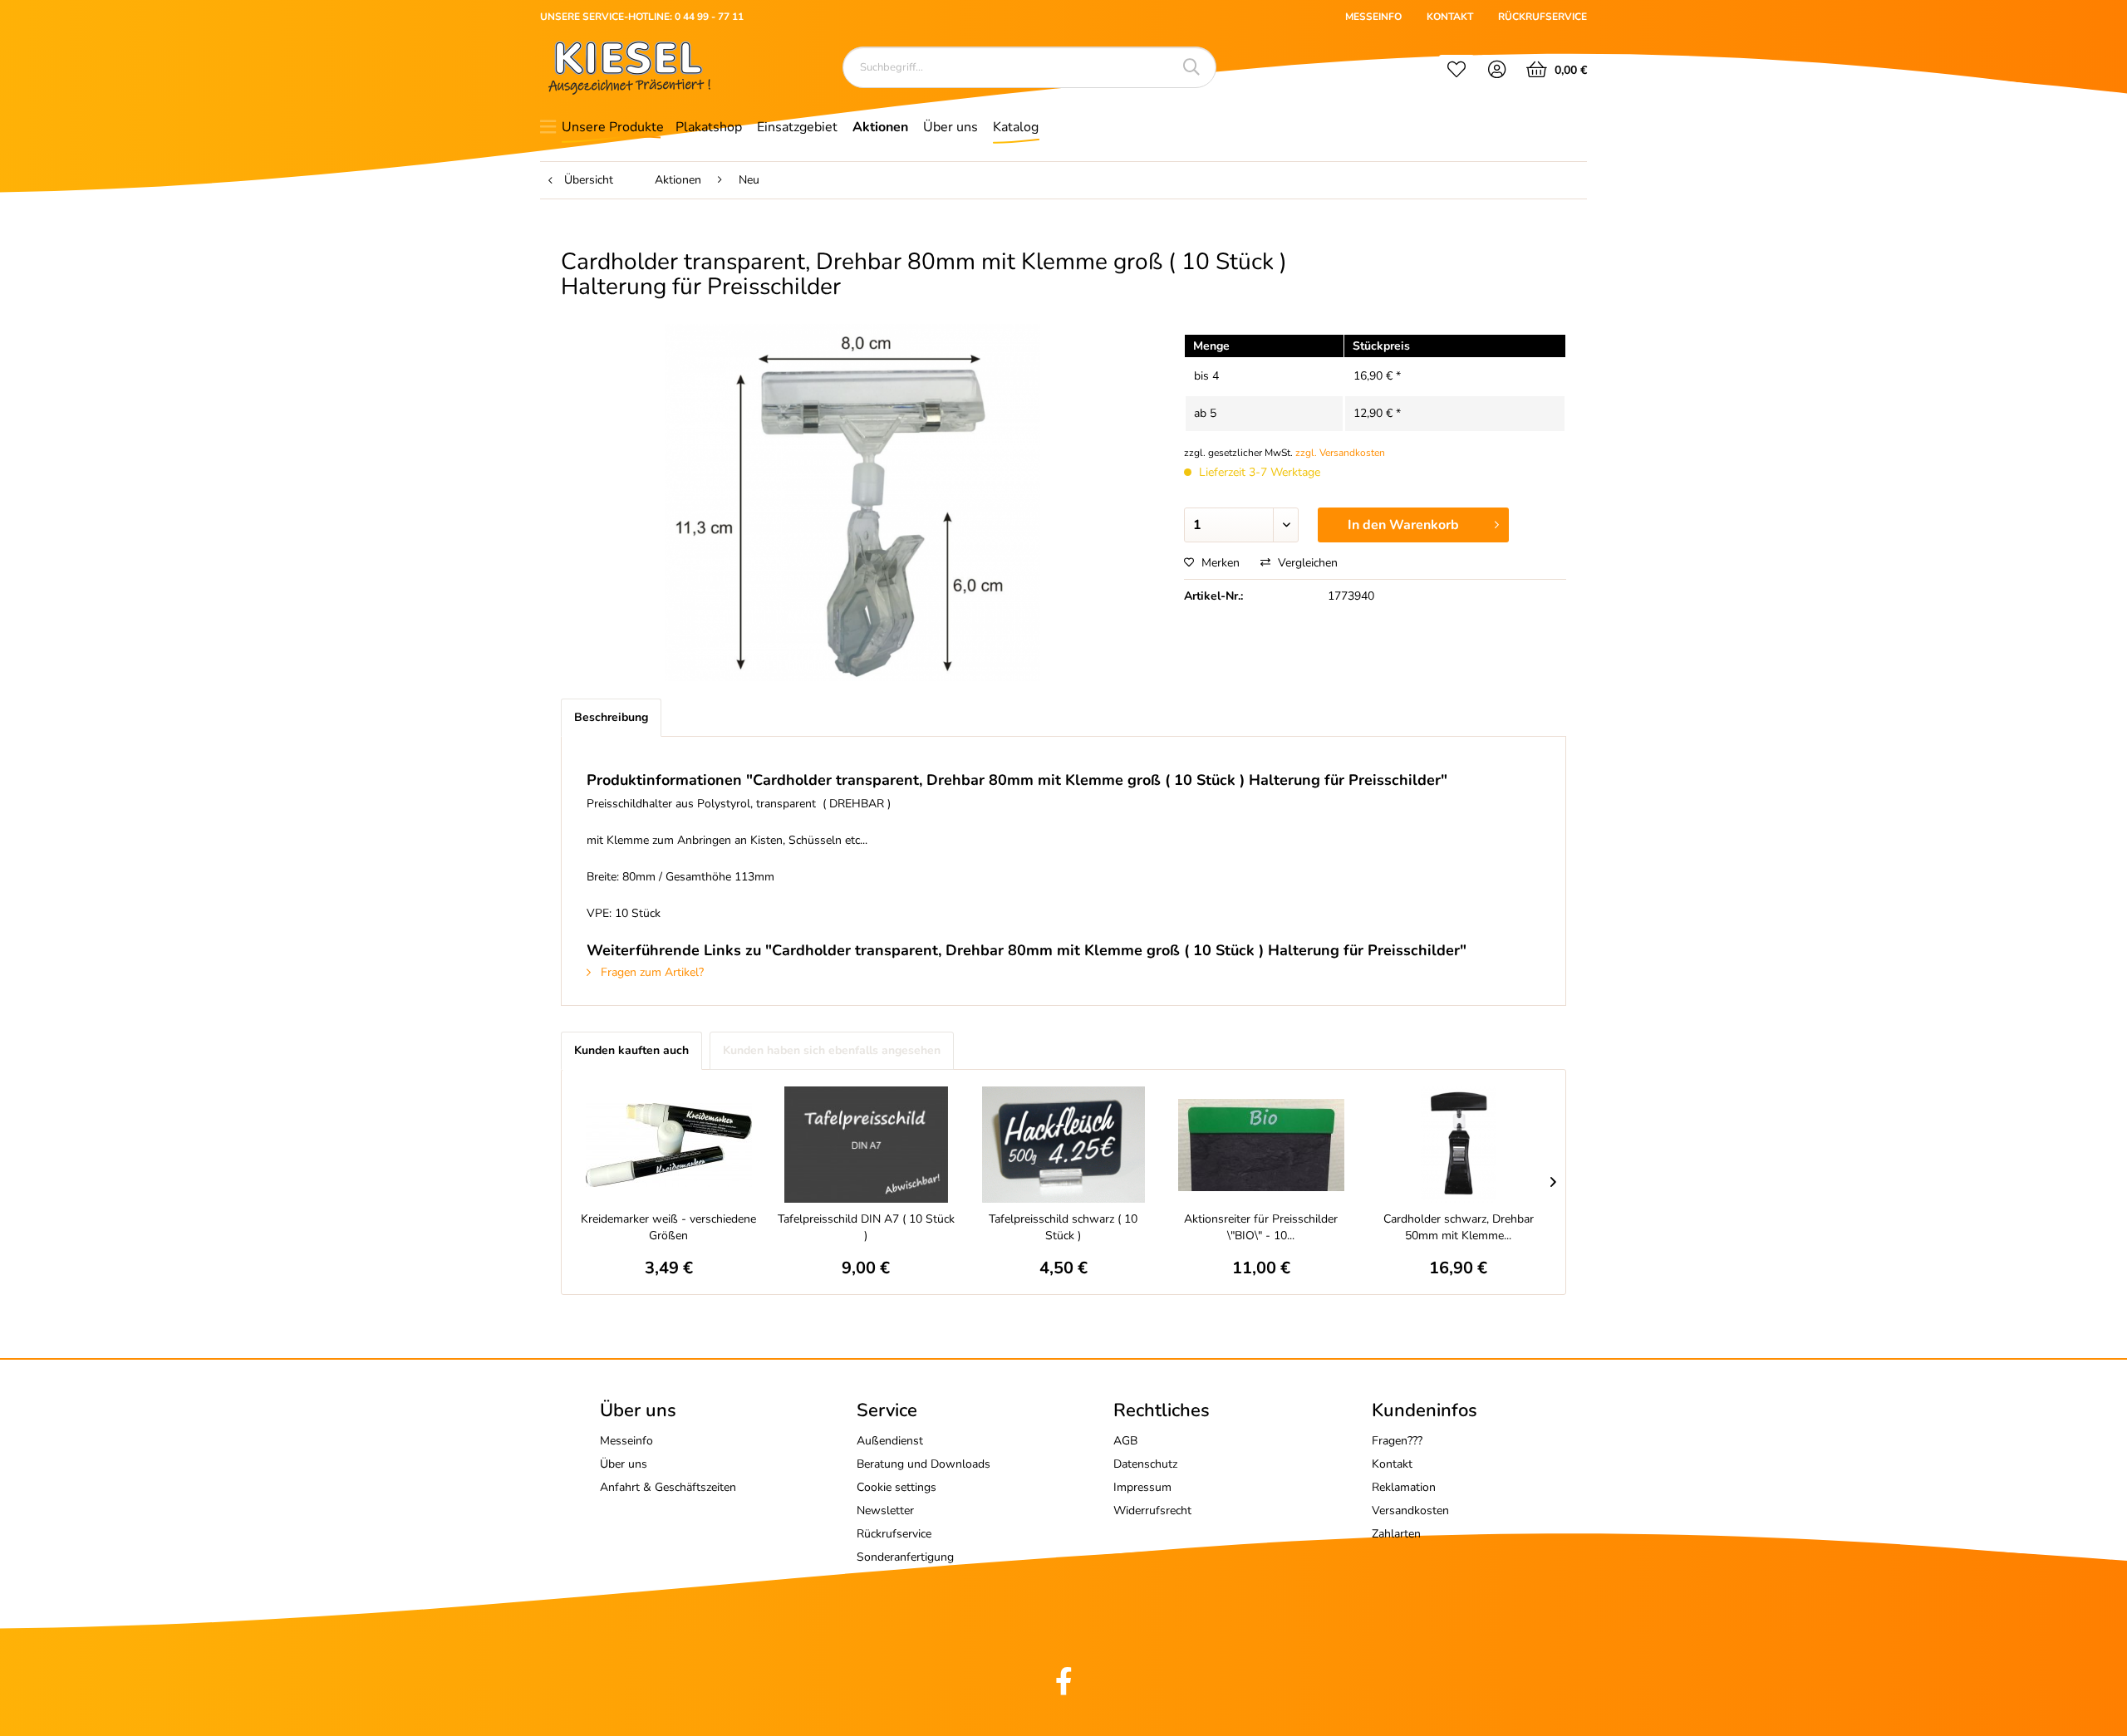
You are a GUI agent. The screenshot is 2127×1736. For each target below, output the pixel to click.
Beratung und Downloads (924, 1464)
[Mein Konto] (1498, 71)
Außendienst (890, 1441)
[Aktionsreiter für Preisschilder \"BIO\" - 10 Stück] (1261, 1145)
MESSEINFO (1373, 17)
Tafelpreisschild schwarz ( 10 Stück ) (1063, 1227)
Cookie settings (896, 1487)
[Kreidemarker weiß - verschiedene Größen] (669, 1145)
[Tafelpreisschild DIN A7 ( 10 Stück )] (867, 1145)
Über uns (624, 1464)
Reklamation (1404, 1487)
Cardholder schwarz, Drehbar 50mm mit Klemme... (1459, 1227)
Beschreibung (611, 717)
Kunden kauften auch (631, 1050)
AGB (1125, 1441)
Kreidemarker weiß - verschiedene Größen (668, 1227)
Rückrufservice (894, 1534)
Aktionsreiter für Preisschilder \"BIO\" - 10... (1261, 1227)
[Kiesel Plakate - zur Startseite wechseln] (629, 68)
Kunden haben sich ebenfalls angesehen (832, 1050)
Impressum (1142, 1487)
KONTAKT (1450, 17)
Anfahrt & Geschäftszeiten (668, 1487)
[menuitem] (1456, 71)
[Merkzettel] (1456, 71)
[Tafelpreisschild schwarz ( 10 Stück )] (1063, 1145)
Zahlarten (1396, 1534)
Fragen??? (1397, 1441)
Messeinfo (626, 1441)
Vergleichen (1306, 563)
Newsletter (885, 1510)
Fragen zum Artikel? (651, 972)
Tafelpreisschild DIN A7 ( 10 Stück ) (866, 1227)
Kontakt (1392, 1464)
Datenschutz (1145, 1464)
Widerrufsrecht (1152, 1510)
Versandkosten (1410, 1510)
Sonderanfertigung (905, 1557)
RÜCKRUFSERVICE (1542, 17)
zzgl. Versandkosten (1340, 453)
